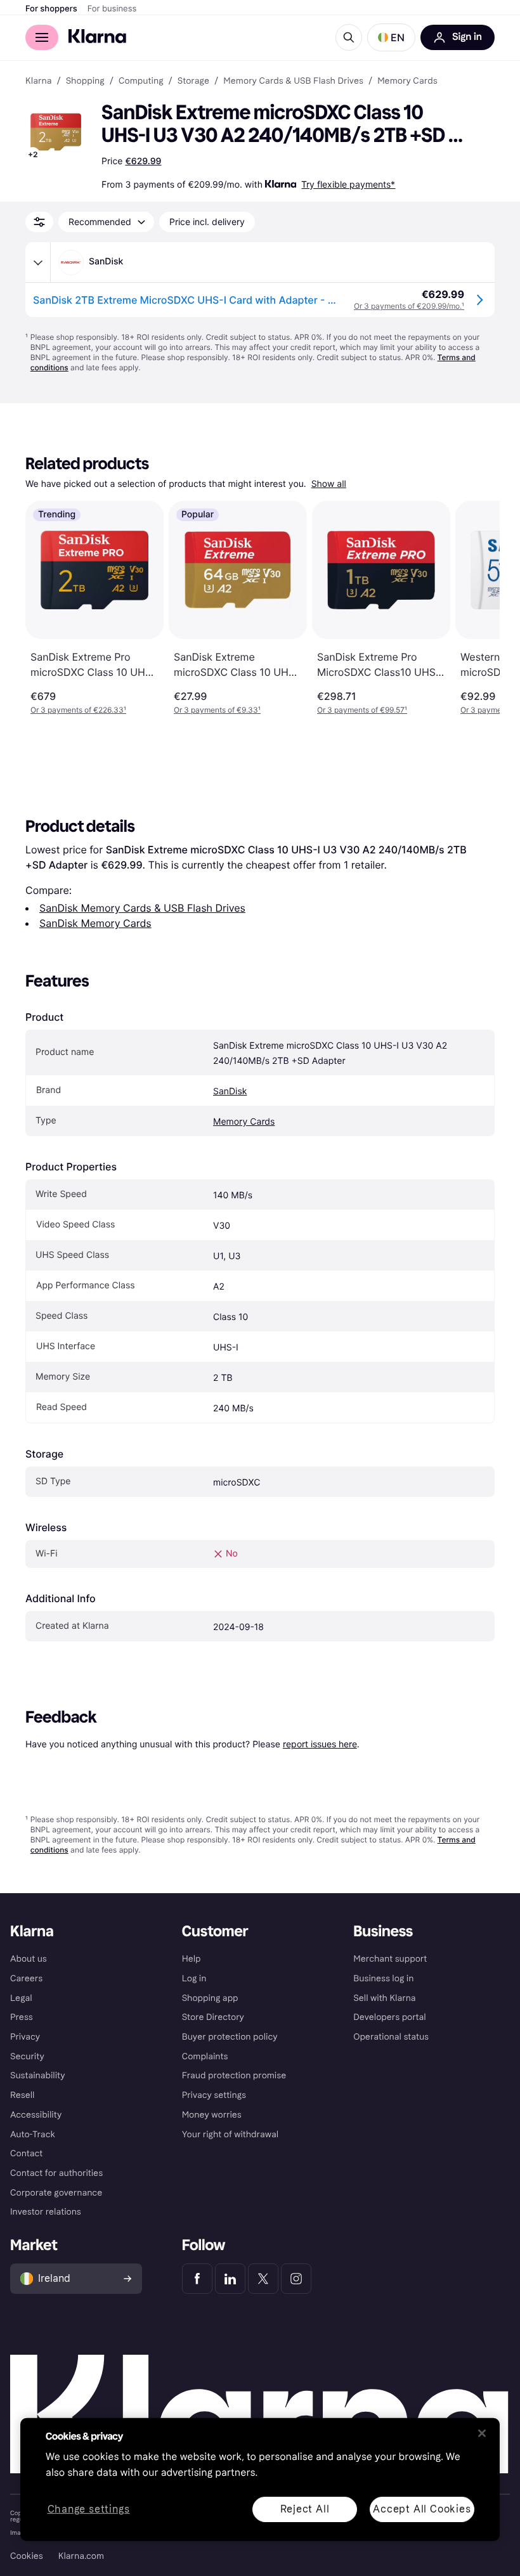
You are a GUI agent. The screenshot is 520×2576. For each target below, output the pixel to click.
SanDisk (230, 1091)
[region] (260, 2480)
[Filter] (39, 222)
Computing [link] (141, 81)
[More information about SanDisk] (38, 262)
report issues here (320, 1744)
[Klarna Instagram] (296, 2279)
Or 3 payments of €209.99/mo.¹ (409, 306)
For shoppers (51, 9)
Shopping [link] (85, 81)
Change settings (89, 2509)
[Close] (482, 2433)
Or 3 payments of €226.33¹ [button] (78, 710)
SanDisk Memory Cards (95, 923)
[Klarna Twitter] (263, 2279)
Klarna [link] (38, 81)
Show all (329, 484)
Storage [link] (193, 81)
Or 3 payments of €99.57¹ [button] (362, 710)
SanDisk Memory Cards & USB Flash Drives (142, 908)
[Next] (477, 608)
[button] (391, 37)
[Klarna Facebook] (197, 2279)
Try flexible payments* (348, 184)
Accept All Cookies (422, 2508)
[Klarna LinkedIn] (230, 2279)
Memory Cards (244, 1122)
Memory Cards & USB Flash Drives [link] (293, 81)
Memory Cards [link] (407, 81)
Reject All (305, 2508)
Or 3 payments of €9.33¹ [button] (217, 710)
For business (112, 9)
